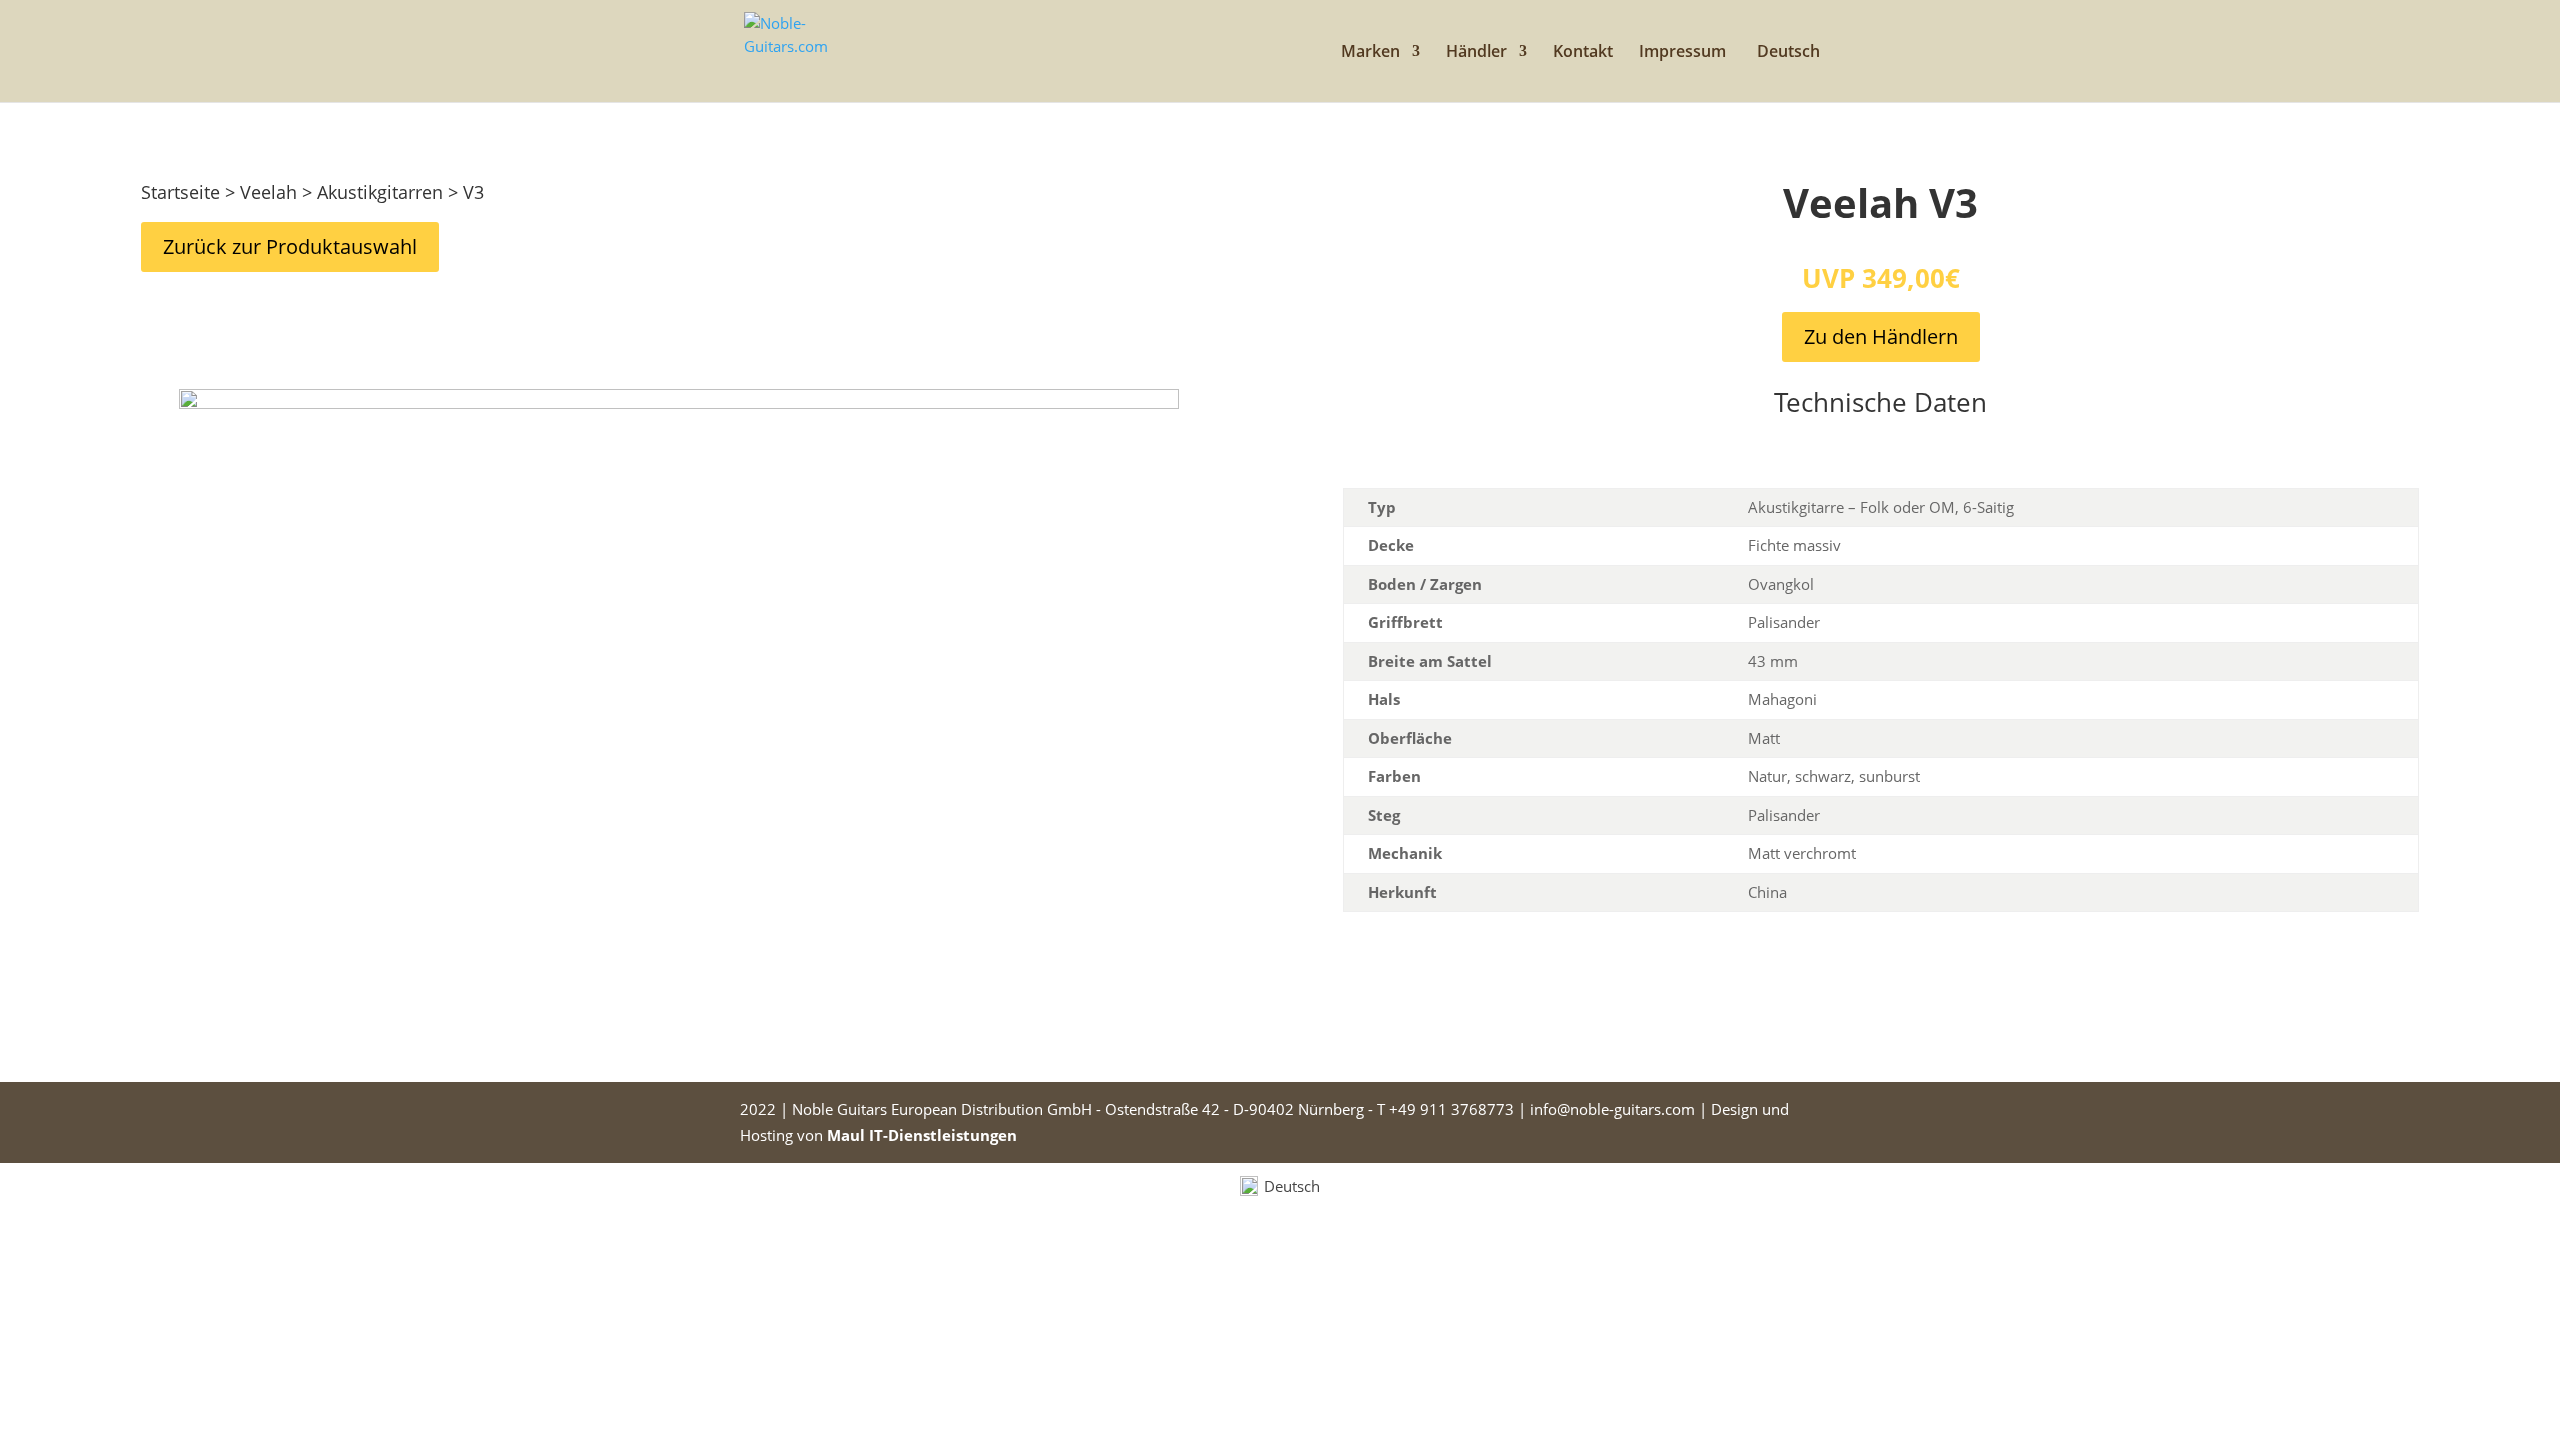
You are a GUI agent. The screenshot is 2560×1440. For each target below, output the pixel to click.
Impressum (1682, 53)
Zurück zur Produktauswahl (290, 246)
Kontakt (1583, 53)
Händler (1476, 53)
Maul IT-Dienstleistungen (922, 1135)
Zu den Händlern (1881, 336)
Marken (1370, 53)
